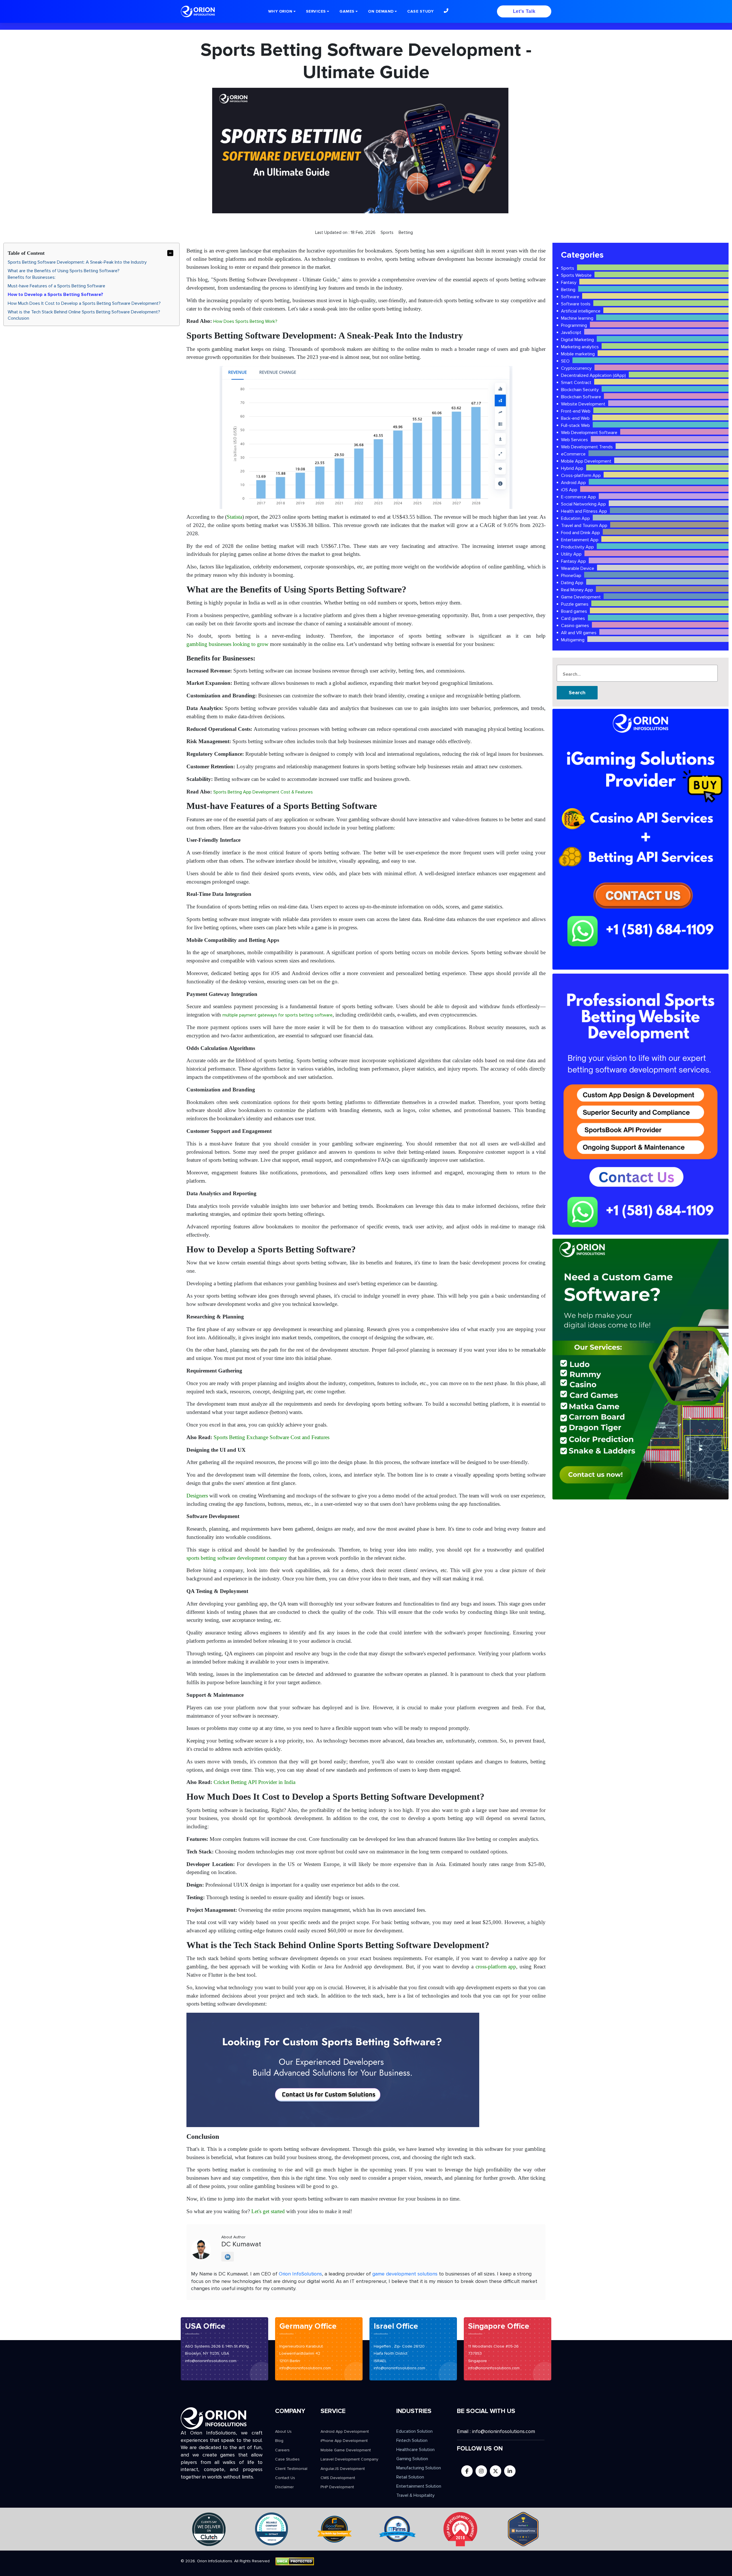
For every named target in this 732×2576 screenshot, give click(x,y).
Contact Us (285, 2478)
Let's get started (268, 2211)
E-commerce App (578, 497)
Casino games (575, 626)
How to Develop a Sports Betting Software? (55, 295)
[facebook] (467, 2471)
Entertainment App (580, 540)
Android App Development (345, 2431)
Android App (573, 483)
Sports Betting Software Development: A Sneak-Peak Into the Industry (77, 262)
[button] (446, 11)
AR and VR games (579, 633)
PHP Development (337, 2487)
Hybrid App (572, 468)
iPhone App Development (344, 2441)
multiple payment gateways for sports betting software (278, 1015)
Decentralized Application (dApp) (593, 375)
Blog (279, 2441)
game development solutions (405, 2274)
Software (570, 297)
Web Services (574, 440)
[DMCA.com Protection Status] (295, 2561)
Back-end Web (575, 418)
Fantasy (569, 283)
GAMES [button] (347, 11)
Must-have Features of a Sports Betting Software (56, 286)
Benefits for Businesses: (32, 277)
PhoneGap (571, 576)
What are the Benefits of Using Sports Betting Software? (64, 271)
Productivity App (577, 547)
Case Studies (287, 2459)
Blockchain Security (580, 390)
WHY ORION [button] (280, 11)
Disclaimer (284, 2487)
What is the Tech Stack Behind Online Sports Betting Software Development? (84, 312)
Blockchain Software (581, 397)
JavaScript (571, 333)
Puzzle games (575, 604)
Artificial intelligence (581, 311)
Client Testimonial (291, 2469)
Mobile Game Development (346, 2450)
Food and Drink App (580, 533)
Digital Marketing (577, 340)
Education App (575, 518)
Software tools (576, 304)
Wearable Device (578, 568)
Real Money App (577, 590)
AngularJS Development (343, 2469)
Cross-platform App (581, 476)
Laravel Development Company (349, 2459)
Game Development (581, 597)
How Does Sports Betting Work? (245, 321)
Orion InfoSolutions (300, 2274)
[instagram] (481, 2471)
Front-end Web (576, 411)
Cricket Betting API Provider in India (254, 1782)
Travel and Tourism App (584, 526)
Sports (568, 268)
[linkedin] (510, 2471)
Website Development (583, 404)
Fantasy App (573, 561)
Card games (573, 618)
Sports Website (576, 275)
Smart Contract (576, 383)
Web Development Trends (587, 447)
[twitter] (496, 2471)
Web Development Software (589, 433)
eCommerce (573, 454)
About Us (283, 2431)
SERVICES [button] (316, 11)
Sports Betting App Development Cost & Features (263, 792)
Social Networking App (583, 504)
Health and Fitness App (584, 511)
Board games (574, 611)
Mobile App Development (586, 461)
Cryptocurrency (576, 368)
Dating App (572, 583)
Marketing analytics (580, 347)
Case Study (420, 11)
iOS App (569, 490)
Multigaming (573, 640)
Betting (568, 290)
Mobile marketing (578, 354)
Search (577, 693)
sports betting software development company (237, 1558)
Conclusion (18, 318)
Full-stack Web (575, 425)
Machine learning (577, 318)
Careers (282, 2450)
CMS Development (338, 2478)
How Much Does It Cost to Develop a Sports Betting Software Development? (84, 303)
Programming (574, 325)
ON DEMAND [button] (381, 11)
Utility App (571, 554)
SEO (565, 361)
